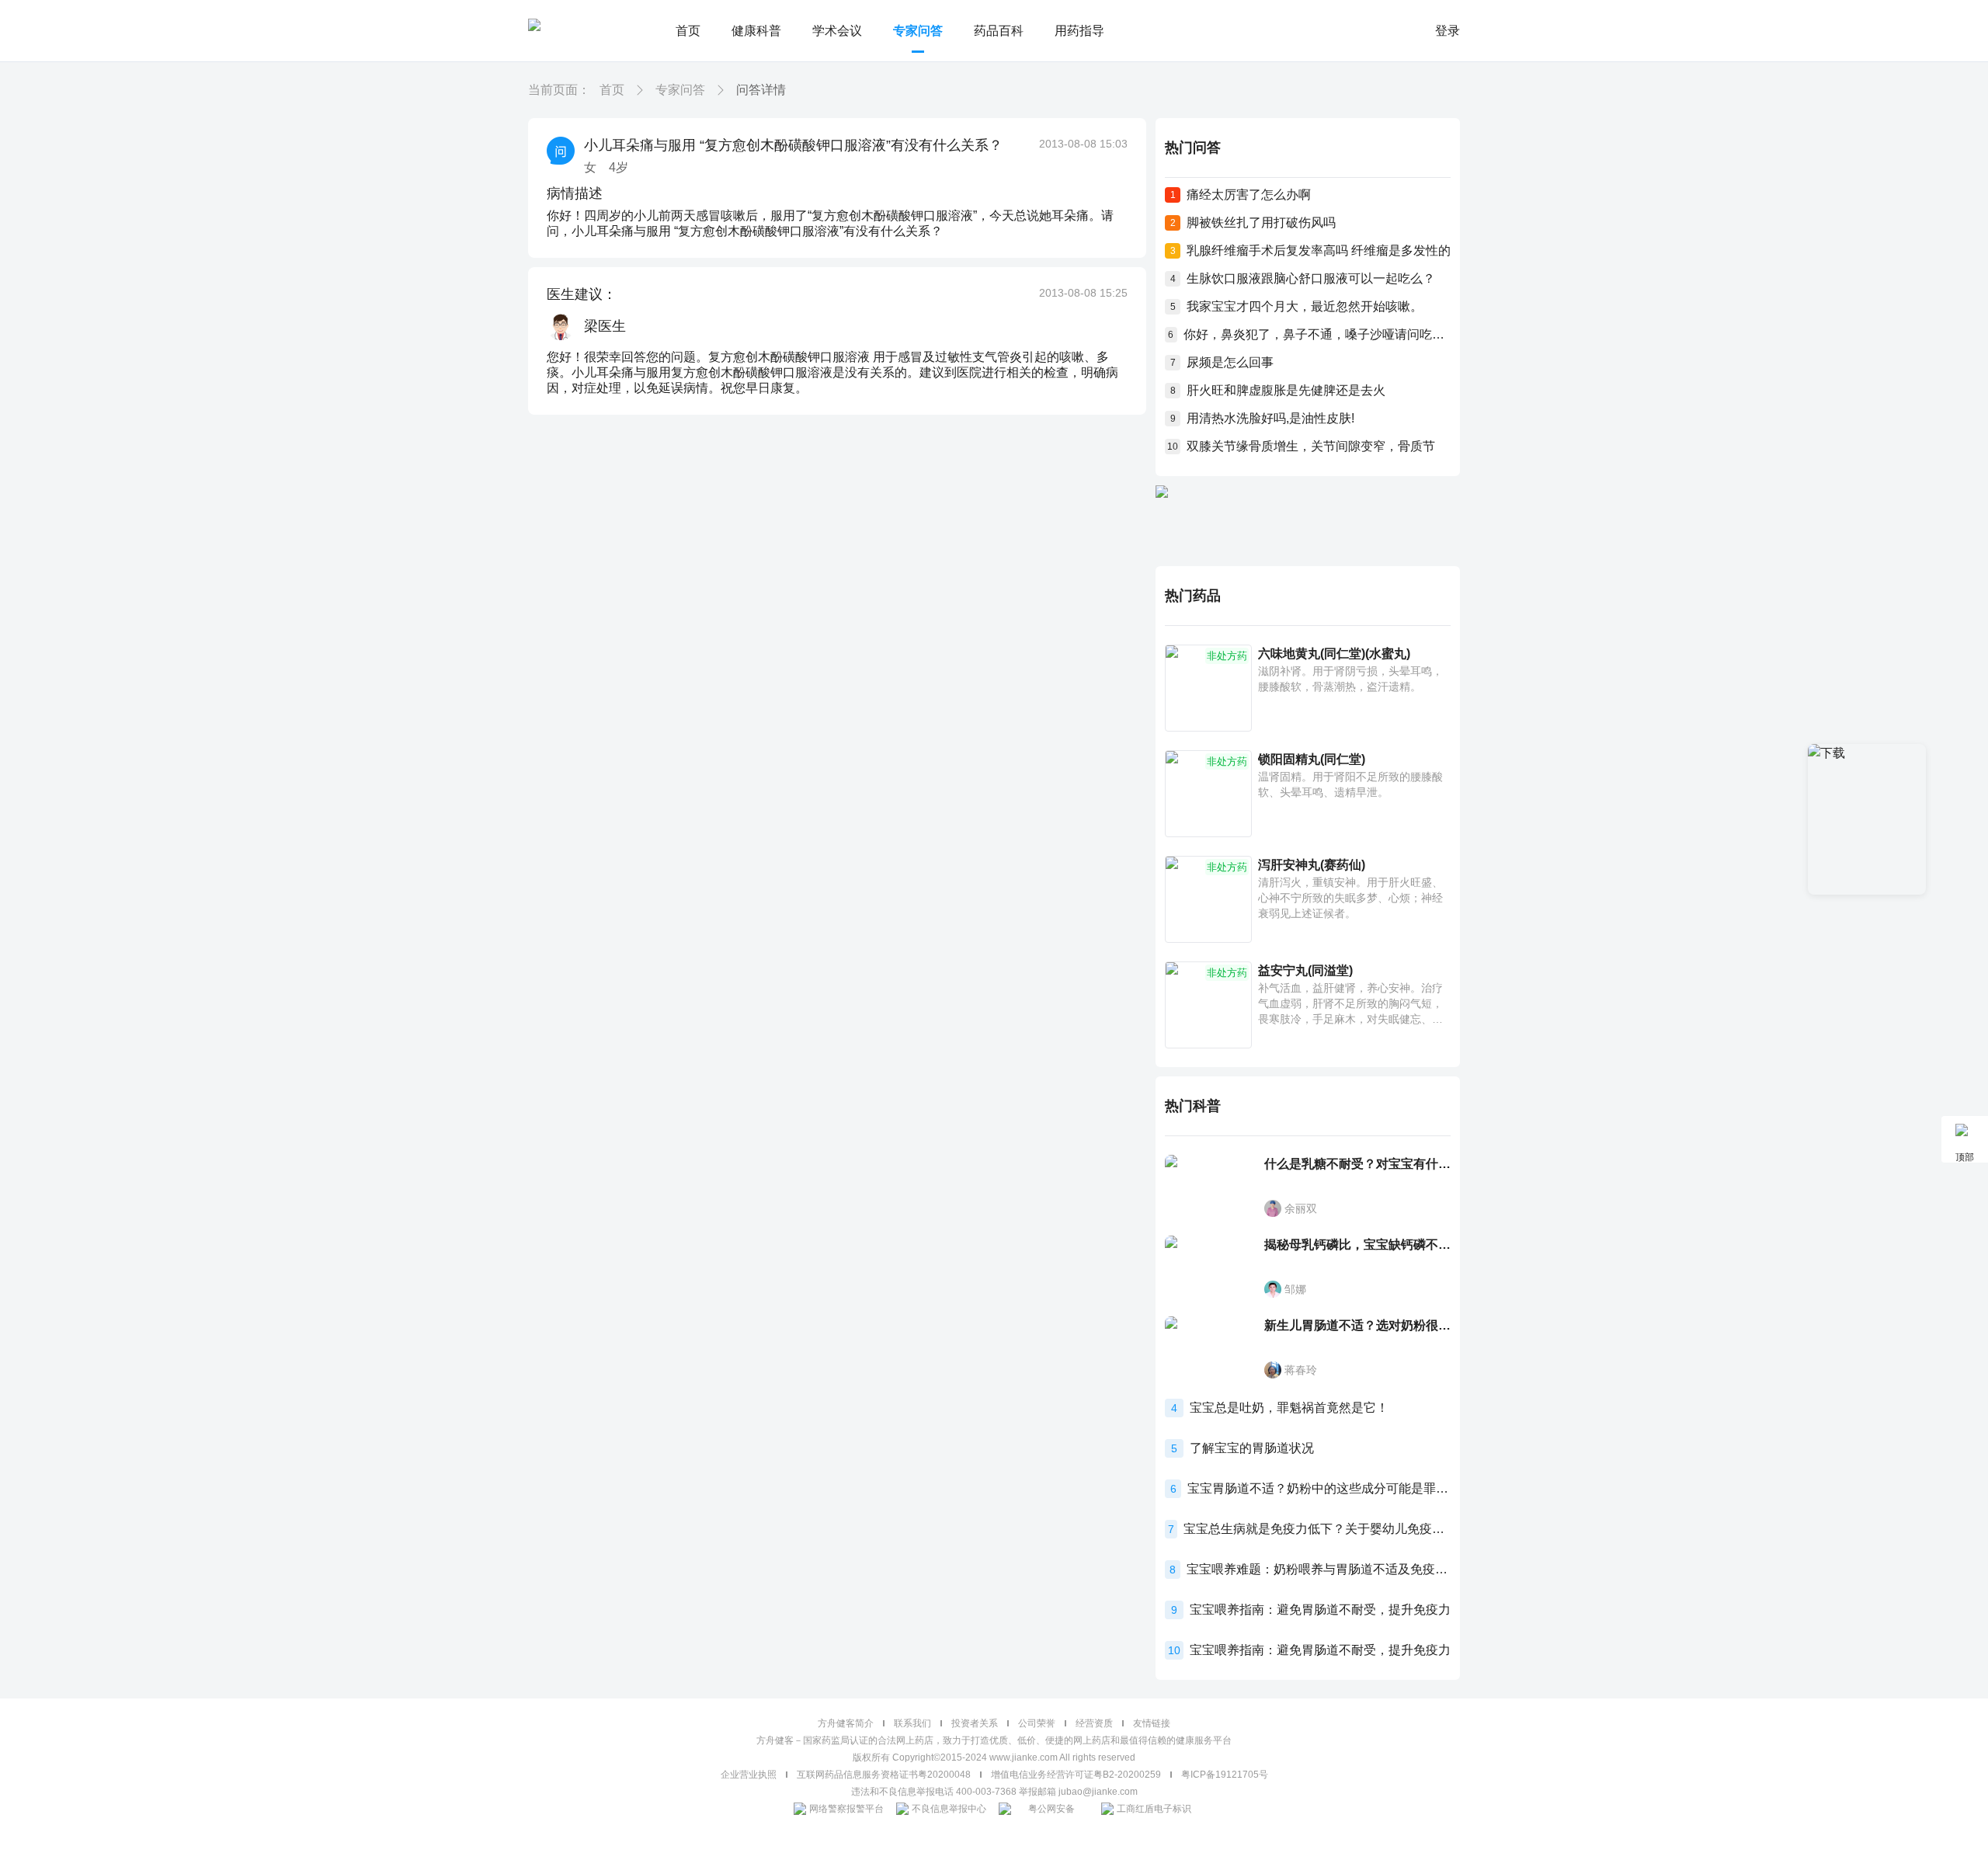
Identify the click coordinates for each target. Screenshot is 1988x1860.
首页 (688, 31)
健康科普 (756, 31)
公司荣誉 (1037, 1723)
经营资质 (1094, 1723)
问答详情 (761, 90)
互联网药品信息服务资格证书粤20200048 (884, 1775)
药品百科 (999, 31)
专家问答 (918, 31)
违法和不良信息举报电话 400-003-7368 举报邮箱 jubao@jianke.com (994, 1792)
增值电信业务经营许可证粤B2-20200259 (1076, 1775)
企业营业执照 (749, 1775)
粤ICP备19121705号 (1225, 1775)
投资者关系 (975, 1723)
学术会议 (837, 31)
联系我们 (912, 1723)
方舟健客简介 (846, 1723)
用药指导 (1079, 31)
